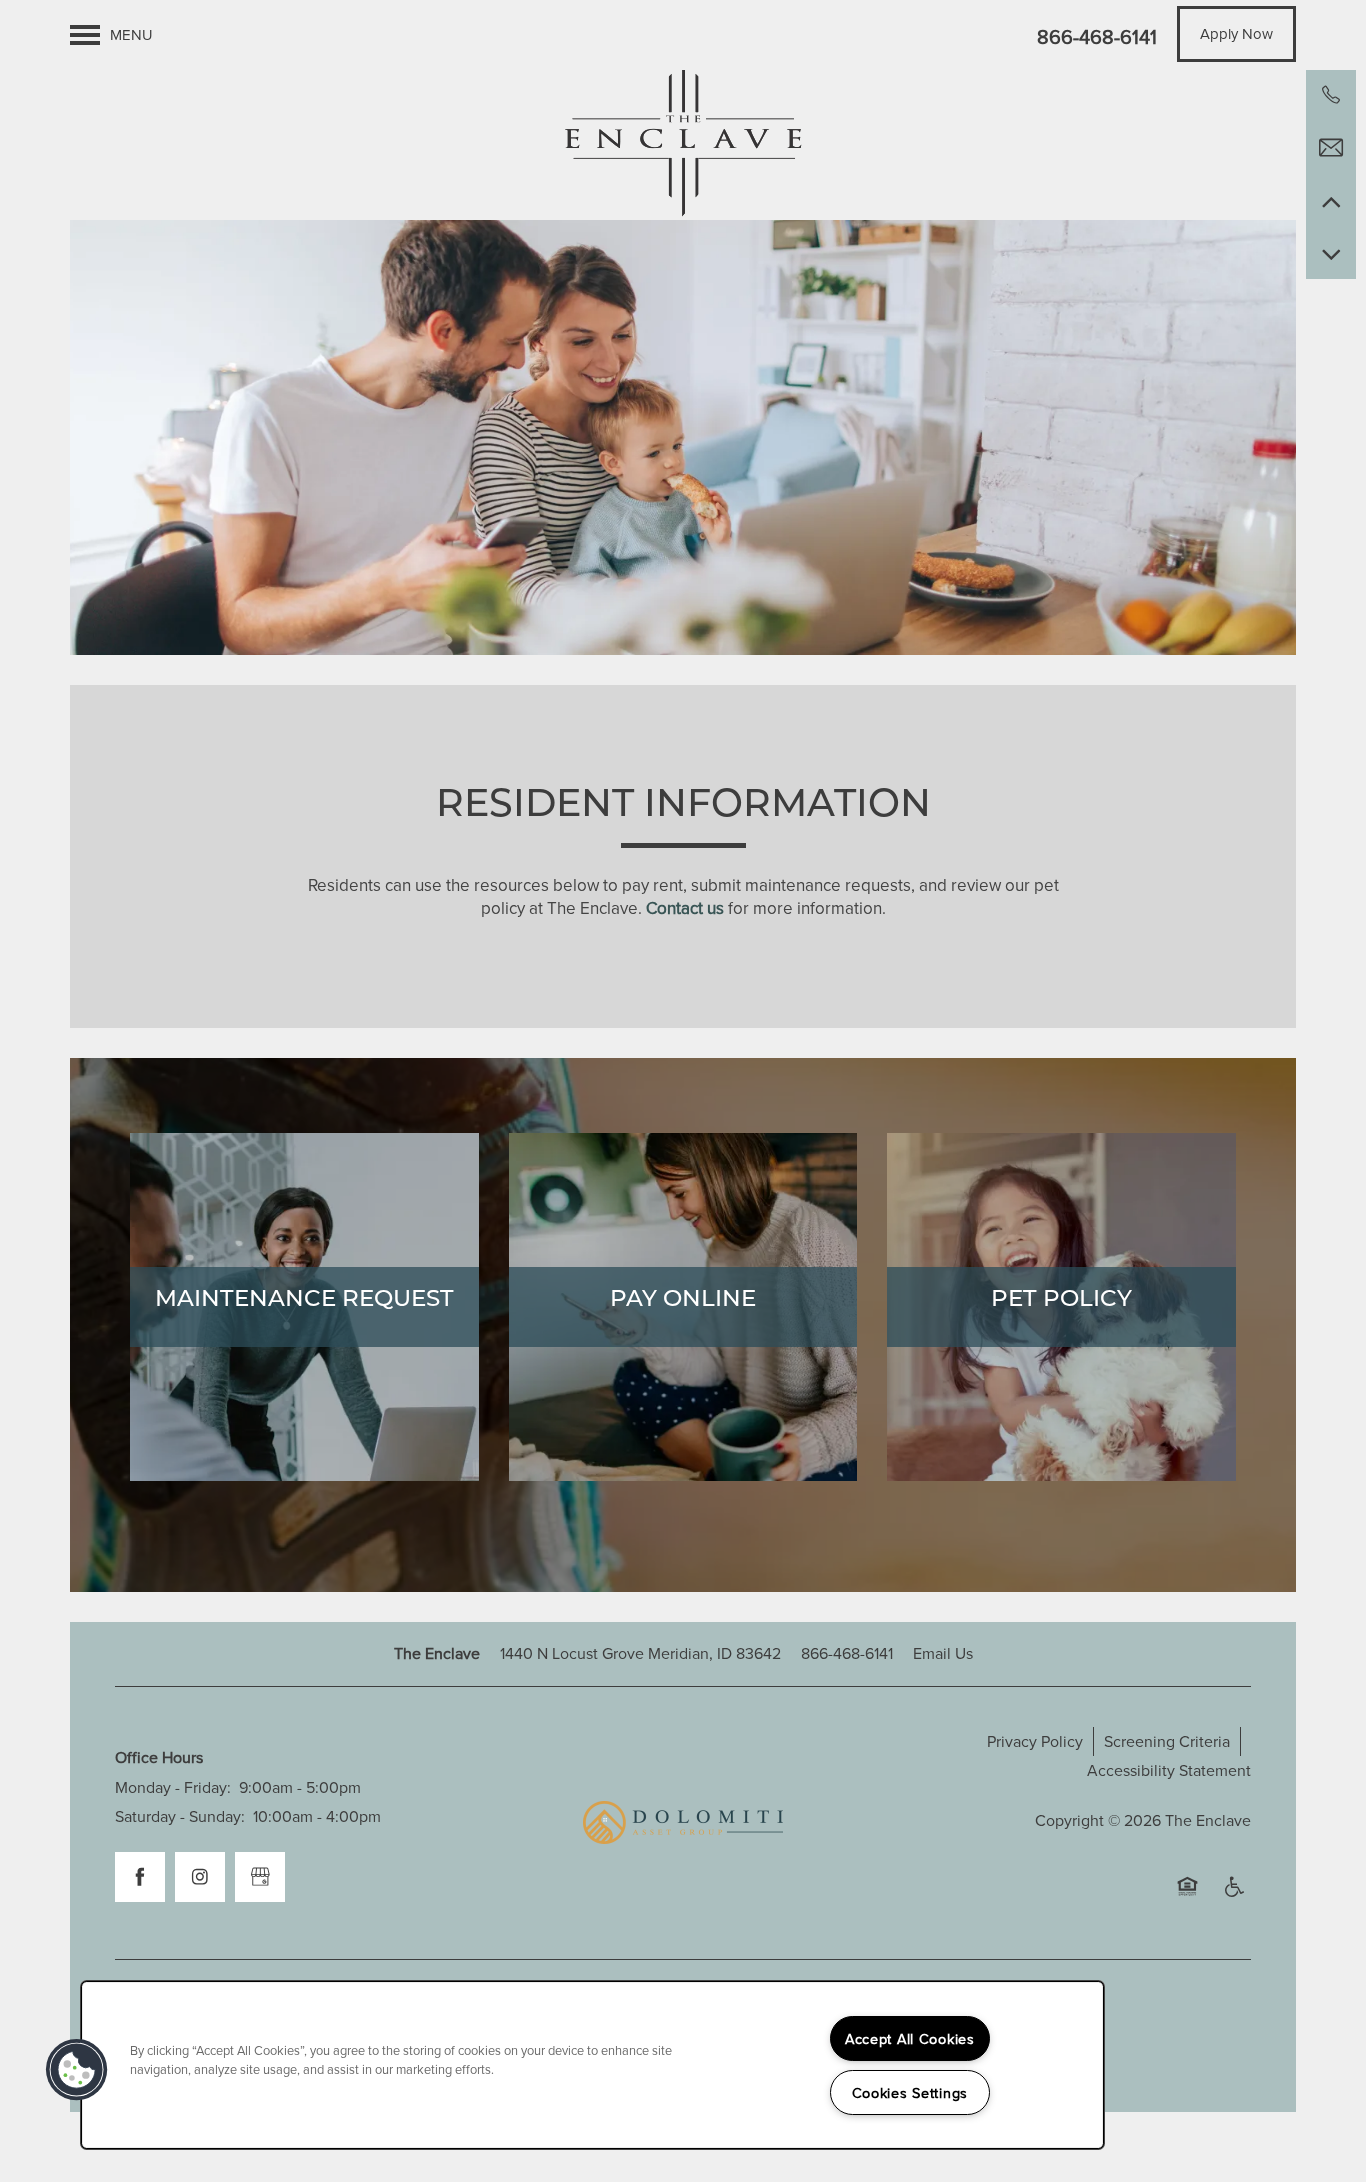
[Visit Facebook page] (140, 1877)
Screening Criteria (1167, 1741)
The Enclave (1208, 1820)
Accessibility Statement (1169, 1770)
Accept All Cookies (910, 2038)
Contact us (685, 908)
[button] (1236, 34)
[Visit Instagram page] (200, 1877)
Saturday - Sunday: (180, 1816)
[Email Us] (1331, 148)
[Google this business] (260, 1877)
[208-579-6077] (1331, 95)
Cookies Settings (910, 2092)
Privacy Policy (1035, 1741)
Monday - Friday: (173, 1787)
